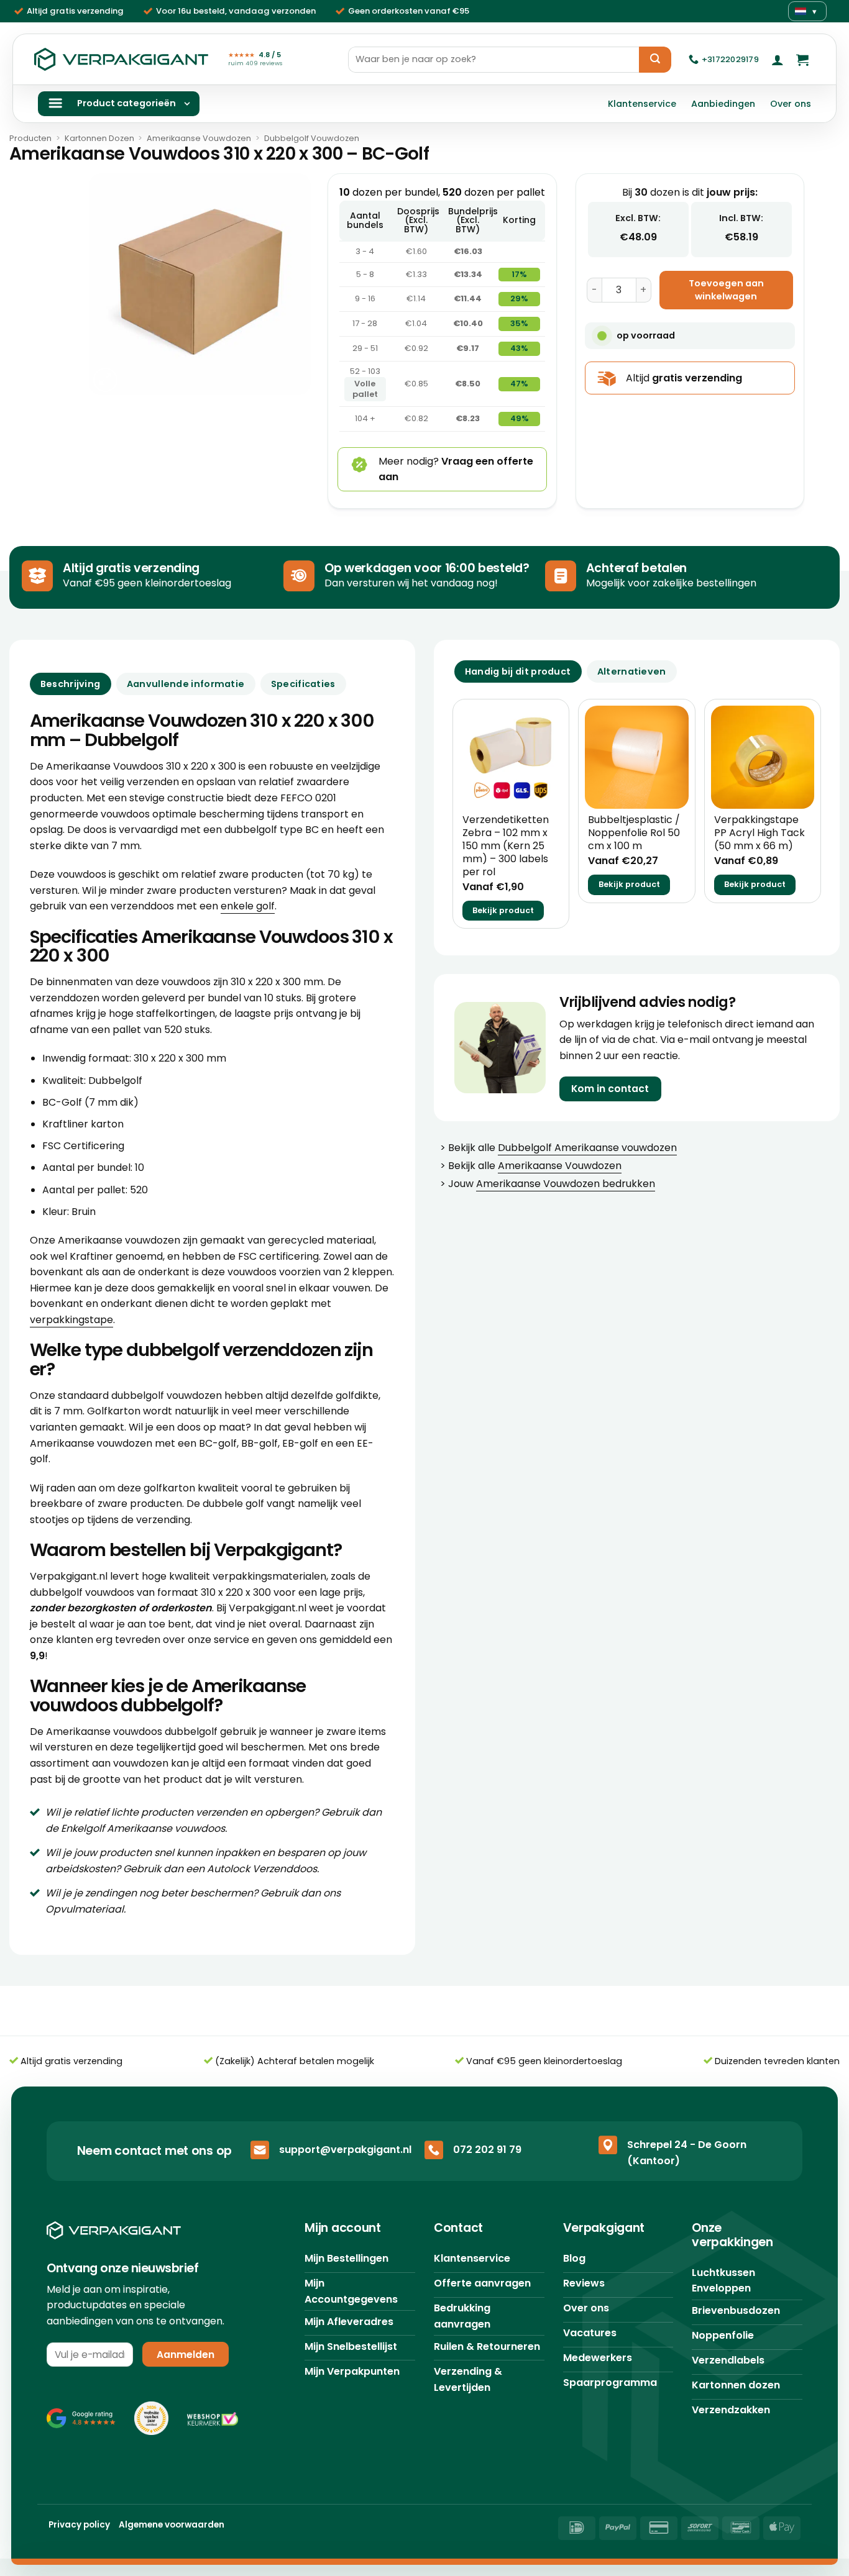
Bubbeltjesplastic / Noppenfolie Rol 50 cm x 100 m (634, 833)
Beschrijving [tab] (70, 684)
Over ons (791, 104)
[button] (778, 60)
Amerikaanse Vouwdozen (199, 138)
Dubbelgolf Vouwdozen (312, 138)
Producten (30, 138)
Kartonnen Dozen (99, 138)
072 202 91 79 (487, 2150)
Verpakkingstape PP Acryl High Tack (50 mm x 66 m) (760, 833)
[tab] (518, 671)
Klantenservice (642, 104)
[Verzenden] (655, 60)
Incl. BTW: (741, 218)
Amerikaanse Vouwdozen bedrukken (566, 1184)
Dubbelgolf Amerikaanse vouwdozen (587, 1148)
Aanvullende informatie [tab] (186, 684)
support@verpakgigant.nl (345, 2150)
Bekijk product (503, 910)
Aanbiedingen (723, 104)
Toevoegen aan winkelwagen (726, 290)
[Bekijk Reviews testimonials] (81, 2418)
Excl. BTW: (638, 218)
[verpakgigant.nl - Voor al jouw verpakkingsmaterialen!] (121, 60)
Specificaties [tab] (303, 684)
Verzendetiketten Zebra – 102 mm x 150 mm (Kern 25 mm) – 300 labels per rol (506, 846)
